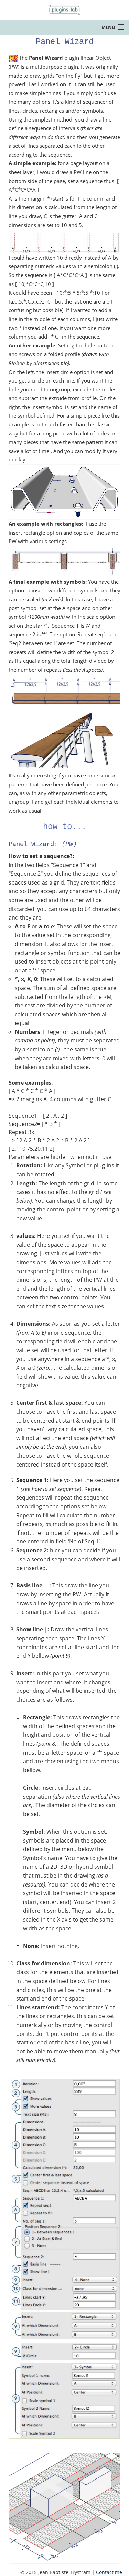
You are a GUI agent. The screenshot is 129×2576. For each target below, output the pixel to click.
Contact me (109, 2572)
